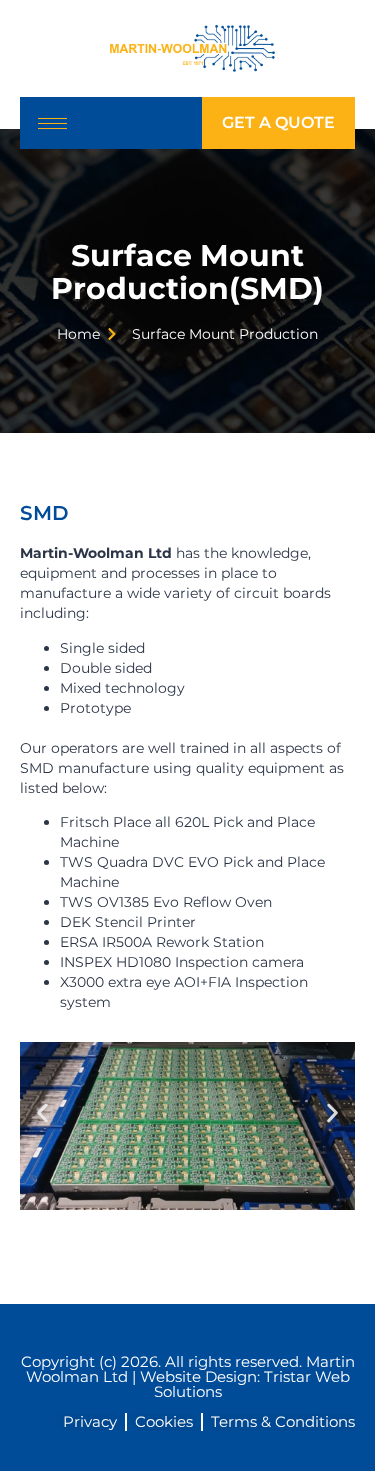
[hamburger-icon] (52, 123)
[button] (42, 1112)
